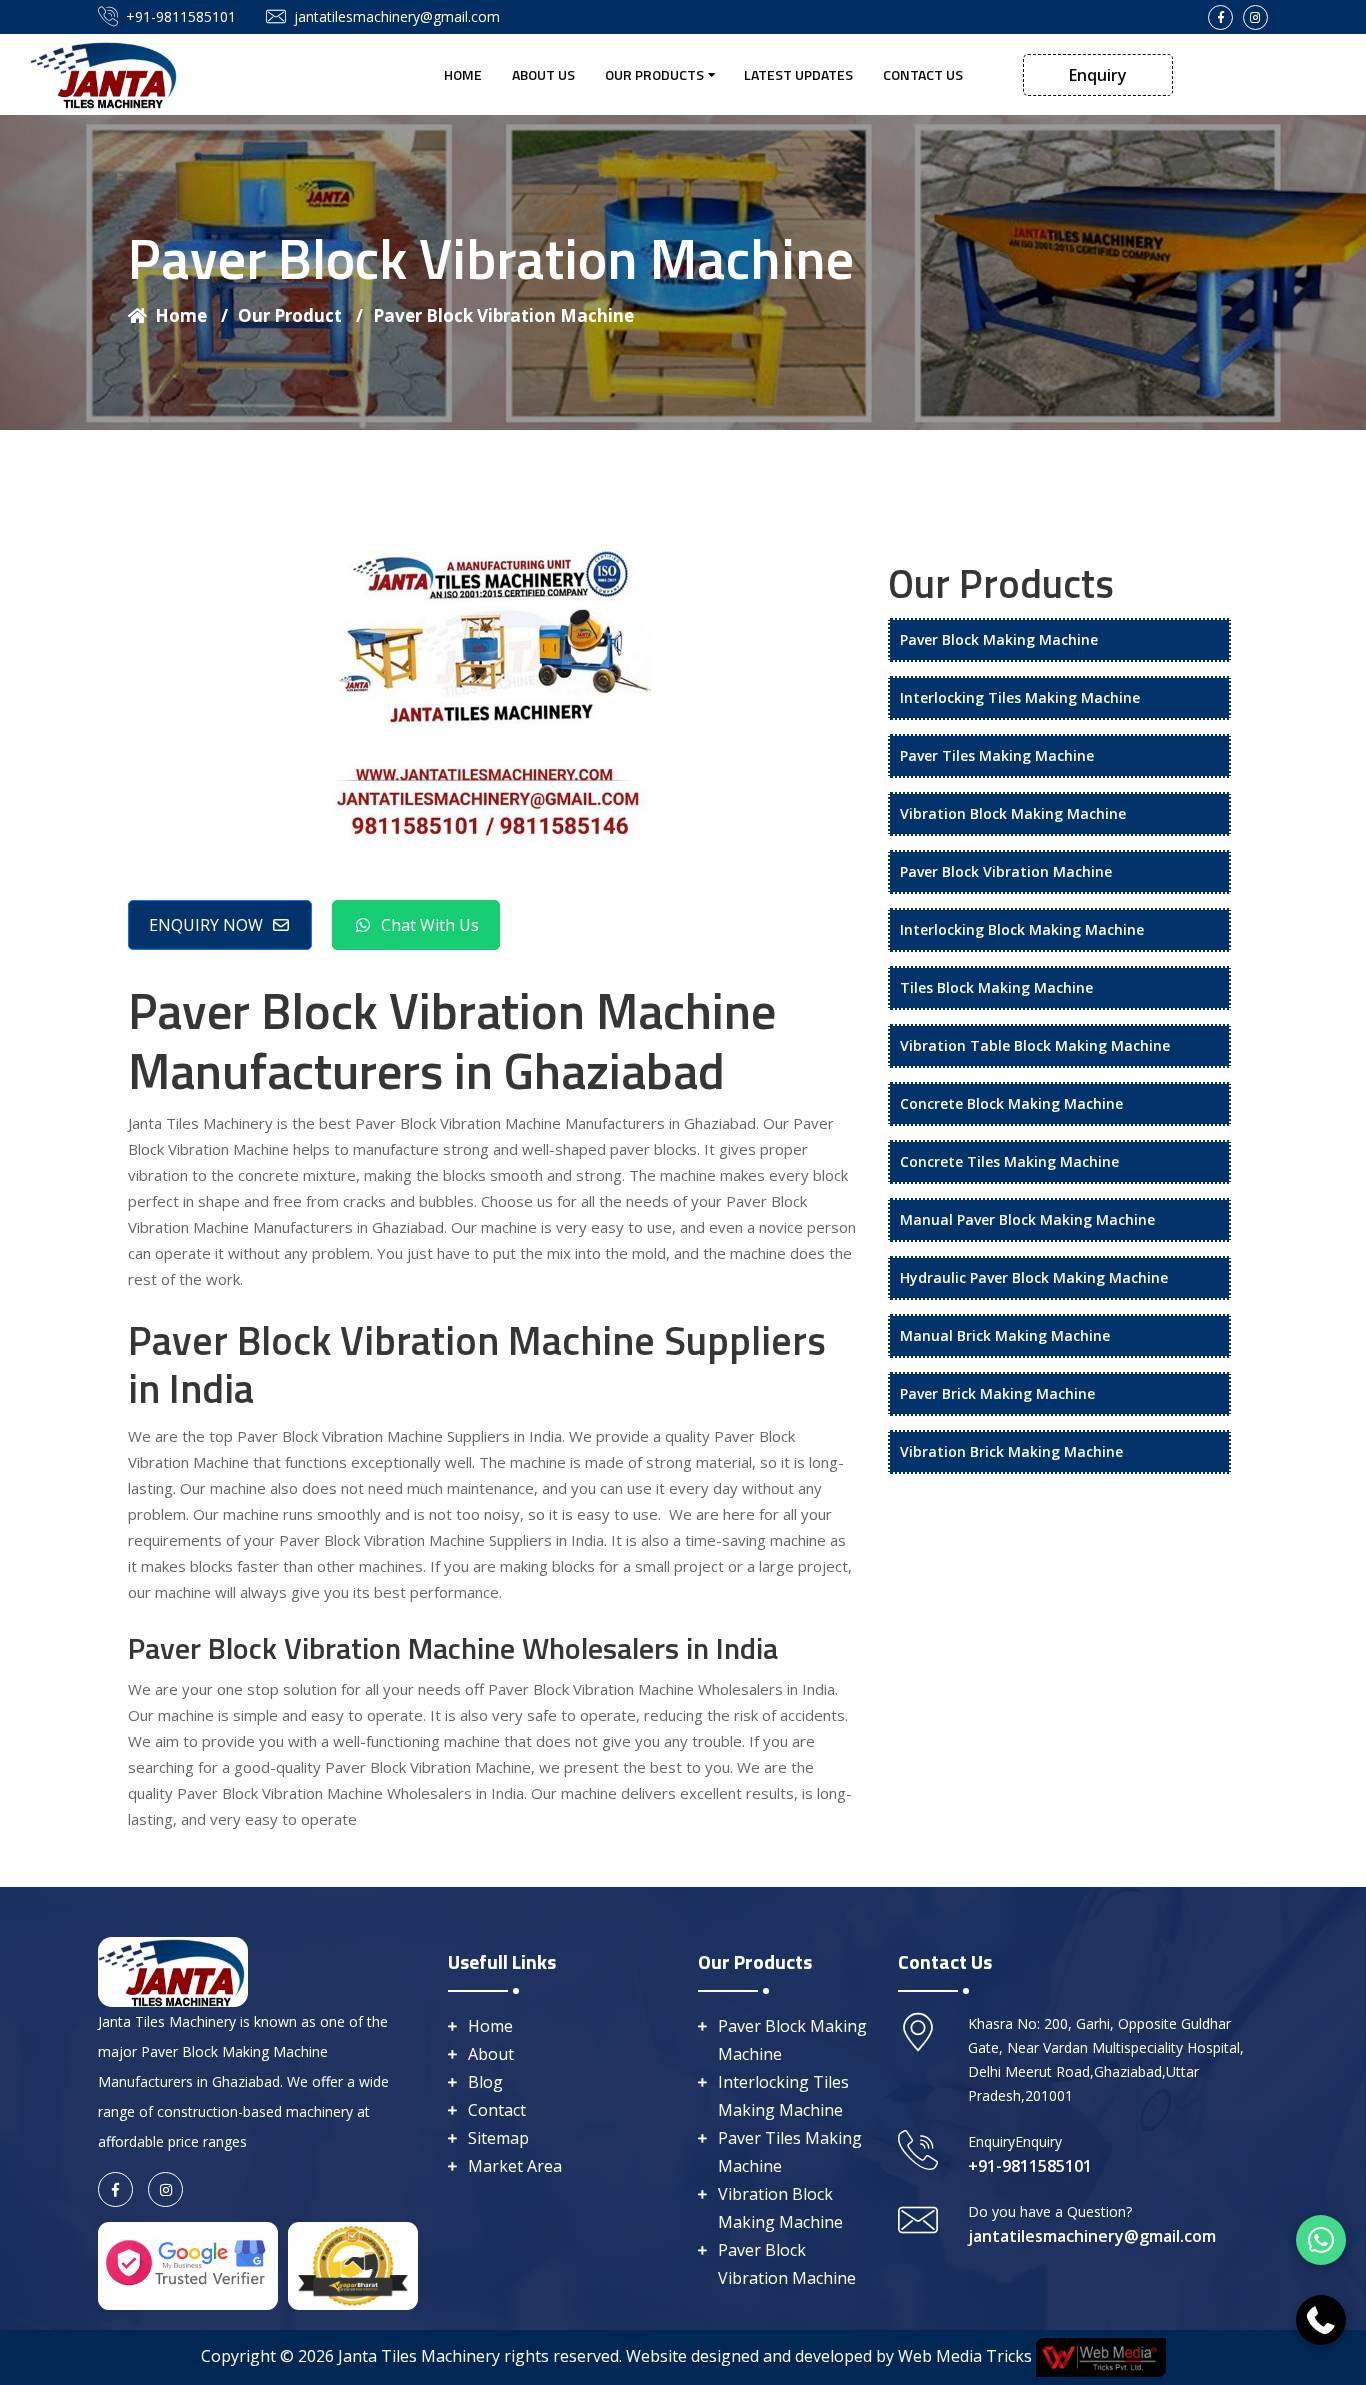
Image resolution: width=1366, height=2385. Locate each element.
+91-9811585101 (181, 16)
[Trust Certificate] (353, 2264)
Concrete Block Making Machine (1011, 1103)
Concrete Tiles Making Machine (1009, 1161)
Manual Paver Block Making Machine (1027, 1219)
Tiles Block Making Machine (996, 987)
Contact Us (923, 74)
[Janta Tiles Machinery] (105, 73)
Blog (485, 2082)
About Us (543, 74)
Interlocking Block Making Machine (1022, 929)
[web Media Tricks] (1099, 2356)
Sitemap (498, 2138)
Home (463, 74)
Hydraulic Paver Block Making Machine (1034, 1277)
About (491, 2054)
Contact (497, 2110)
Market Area (515, 2166)
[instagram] (1255, 17)
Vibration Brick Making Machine (1011, 1451)
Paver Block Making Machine (999, 639)
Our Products (654, 74)
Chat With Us (430, 925)
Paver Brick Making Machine (997, 1393)
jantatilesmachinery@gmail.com (397, 16)
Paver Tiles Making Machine (997, 755)
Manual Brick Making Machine (1005, 1335)
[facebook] (1220, 17)
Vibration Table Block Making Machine (1035, 1045)
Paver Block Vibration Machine (503, 315)
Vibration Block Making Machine (1013, 813)
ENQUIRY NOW (206, 925)
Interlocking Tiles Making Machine (1020, 697)
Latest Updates (798, 74)
